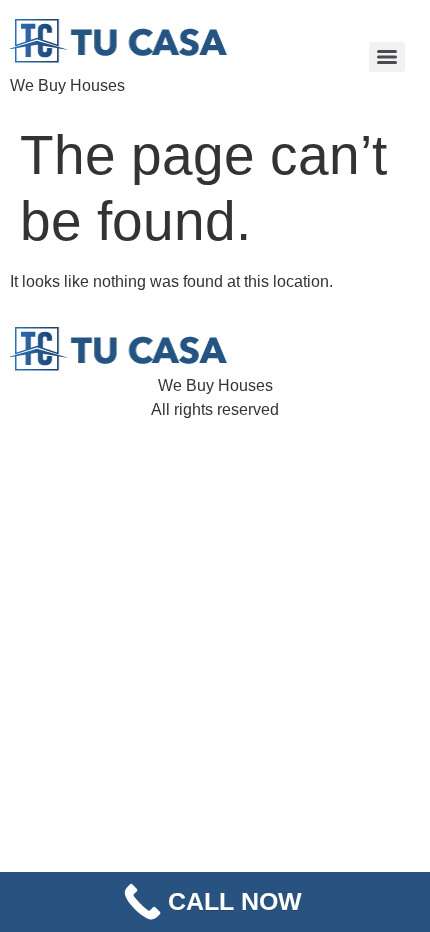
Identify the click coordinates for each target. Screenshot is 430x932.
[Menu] (387, 57)
